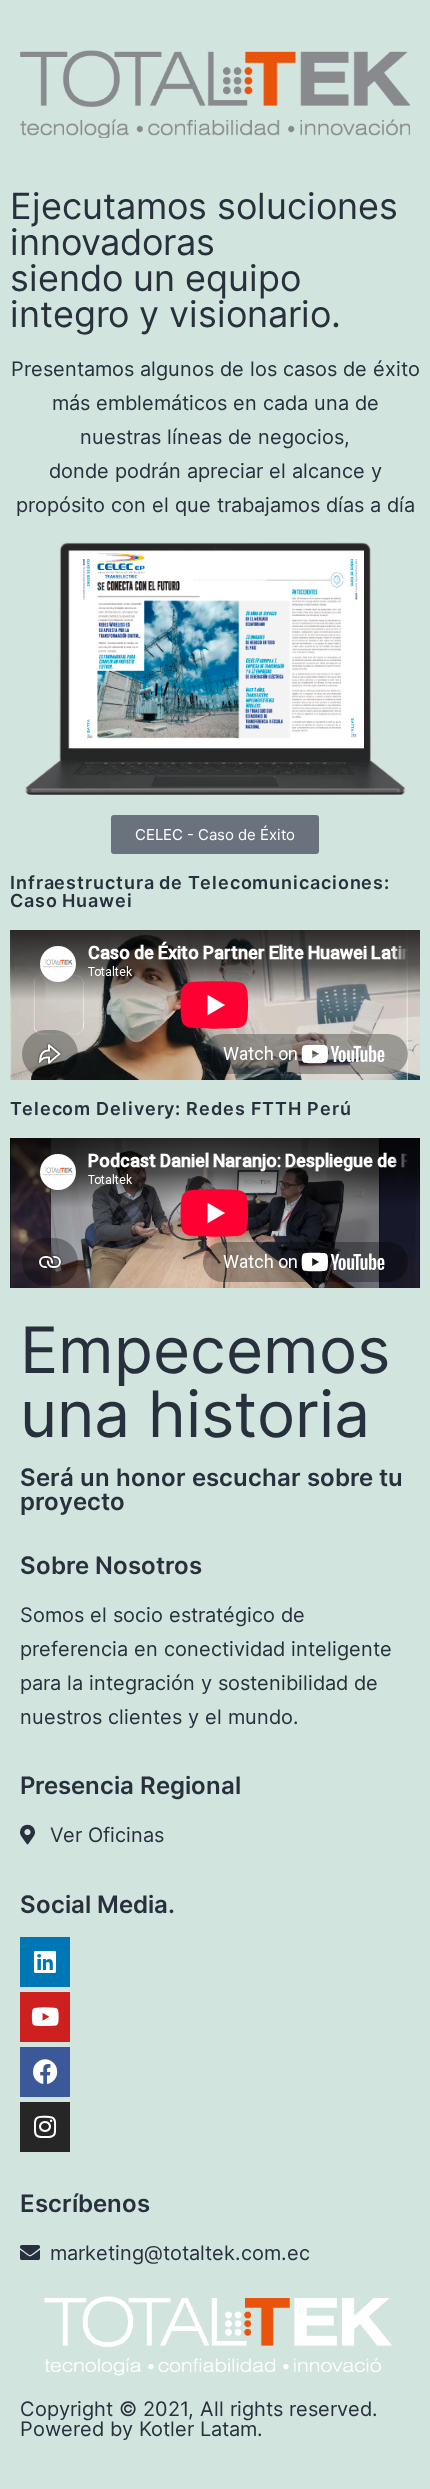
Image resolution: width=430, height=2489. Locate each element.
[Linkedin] (45, 1962)
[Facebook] (45, 2072)
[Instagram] (45, 2127)
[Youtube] (45, 2017)
